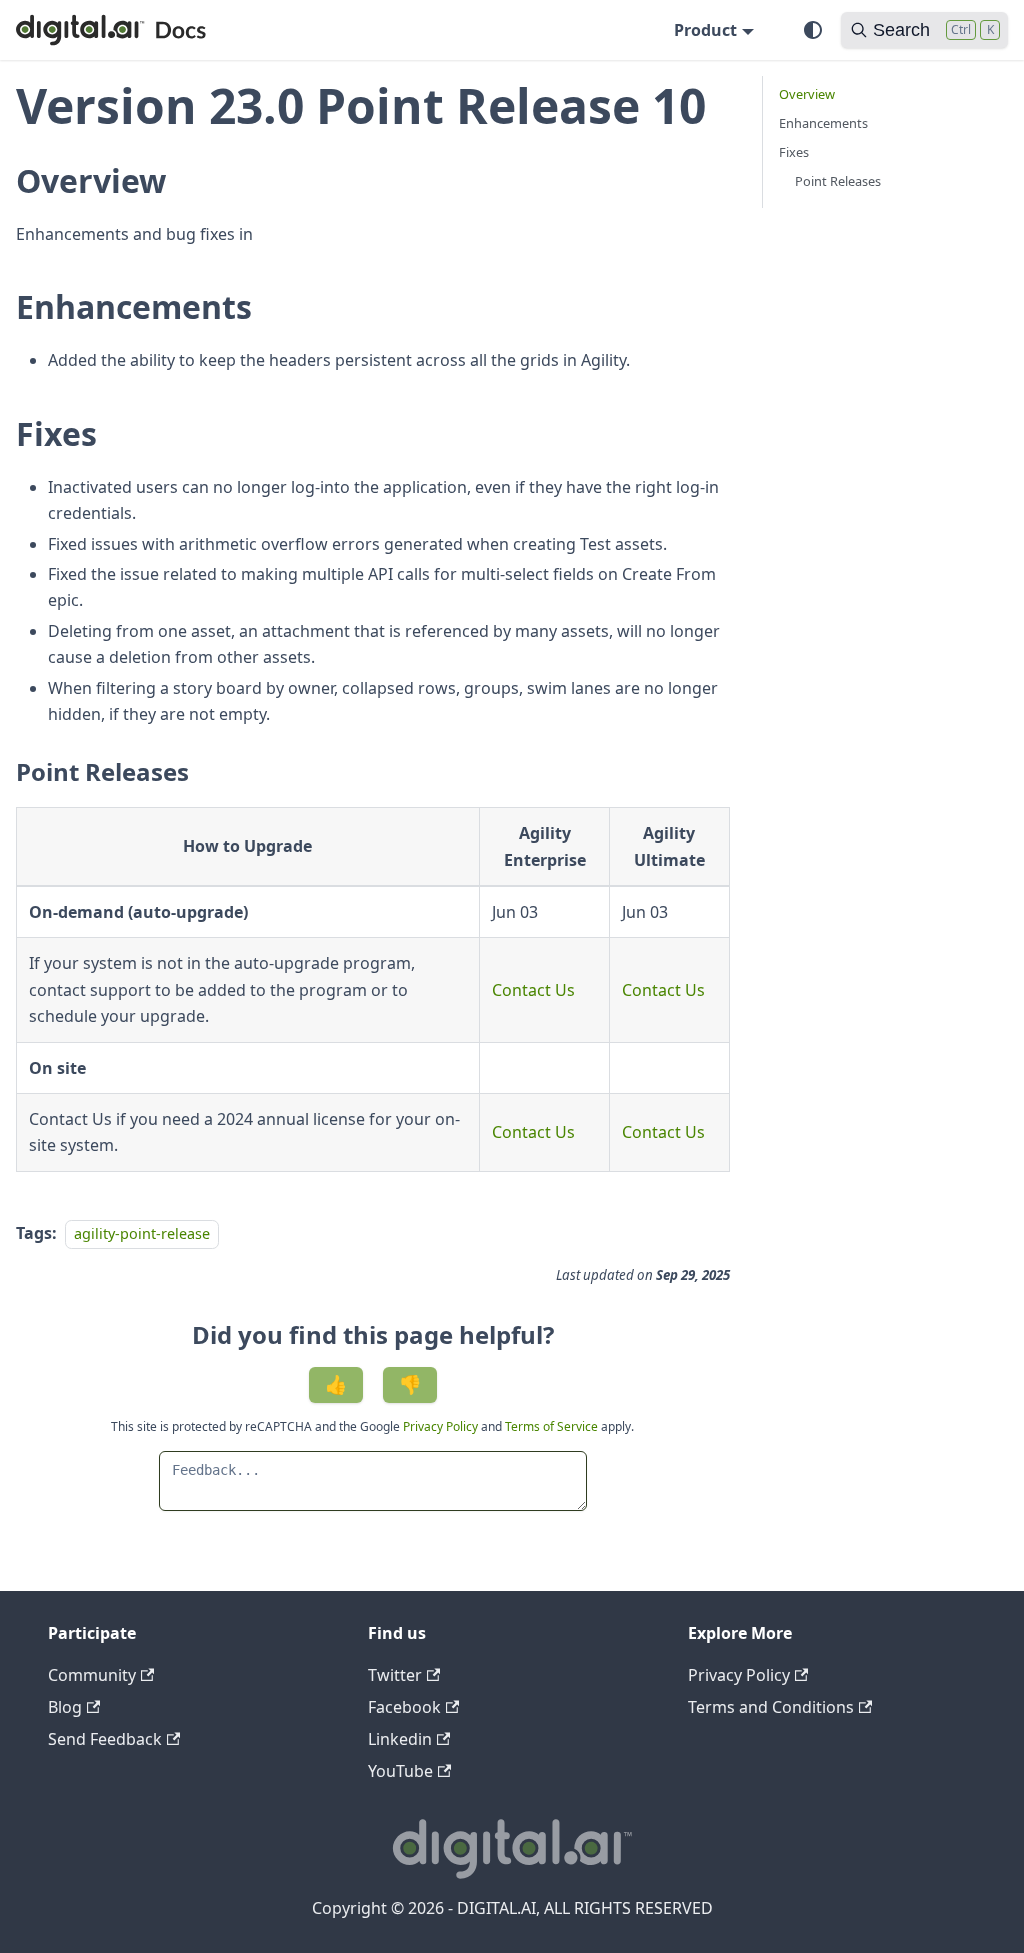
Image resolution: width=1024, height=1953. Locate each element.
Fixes (794, 152)
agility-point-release (142, 1233)
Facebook (404, 1707)
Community (92, 1675)
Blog (65, 1707)
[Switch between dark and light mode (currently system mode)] (813, 30)
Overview (807, 94)
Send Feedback (105, 1739)
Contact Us (533, 990)
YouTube (400, 1771)
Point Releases (838, 181)
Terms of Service (551, 1426)
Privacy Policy (442, 1426)
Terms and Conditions (771, 1707)
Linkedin (400, 1739)
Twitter (395, 1675)
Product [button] (705, 30)
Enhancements (823, 123)
